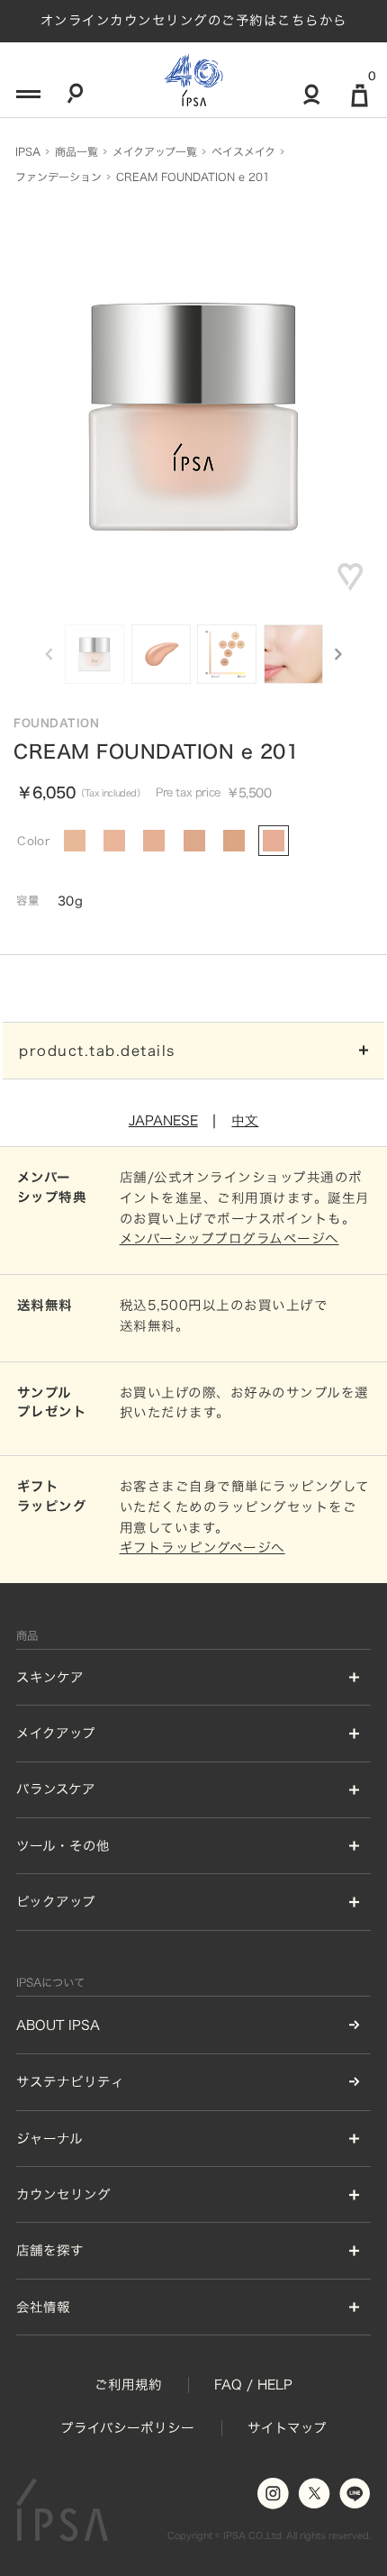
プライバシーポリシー (127, 2428)
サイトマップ (287, 2428)
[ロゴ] (193, 80)
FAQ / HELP (253, 2385)
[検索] (75, 99)
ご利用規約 (128, 2385)
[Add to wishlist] (351, 577)
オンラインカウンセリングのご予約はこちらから (194, 20)
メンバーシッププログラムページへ (229, 1238)
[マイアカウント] (312, 102)
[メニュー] (26, 99)
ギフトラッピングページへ (202, 1547)
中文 (245, 1120)
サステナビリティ (70, 2082)
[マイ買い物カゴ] (360, 103)
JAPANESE (163, 1120)
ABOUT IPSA (58, 2025)
